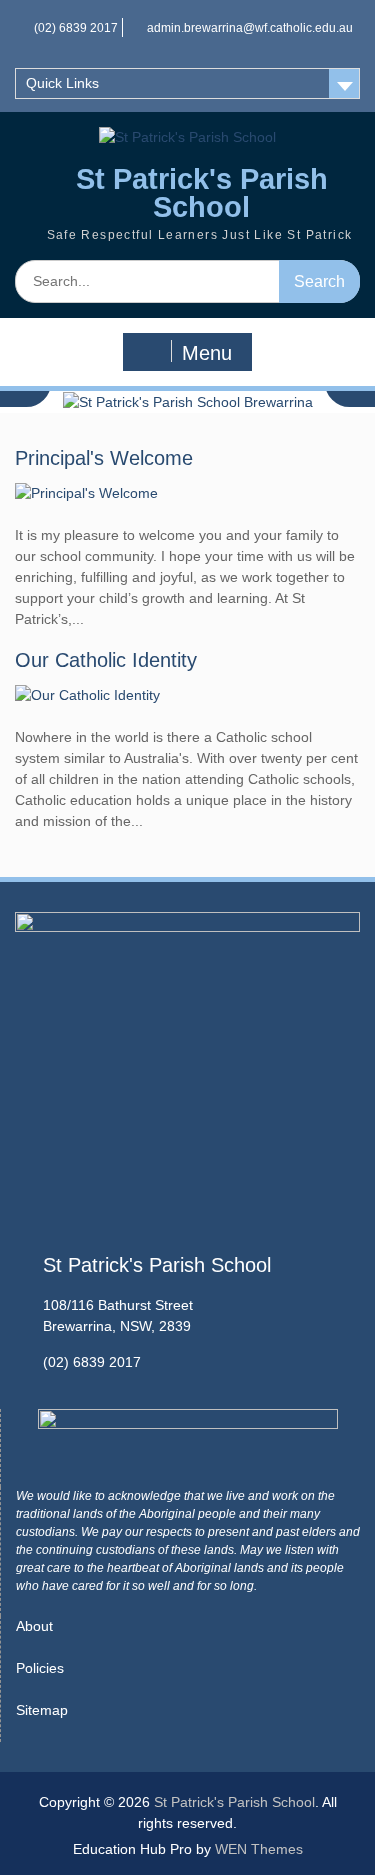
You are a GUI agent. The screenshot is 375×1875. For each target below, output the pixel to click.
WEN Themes (259, 1849)
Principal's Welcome (104, 458)
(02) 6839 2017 (76, 28)
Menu (207, 353)
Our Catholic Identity (106, 660)
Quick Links (62, 83)
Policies (40, 1668)
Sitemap (42, 1710)
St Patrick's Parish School (202, 193)
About (34, 1626)
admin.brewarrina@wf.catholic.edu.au (250, 28)
